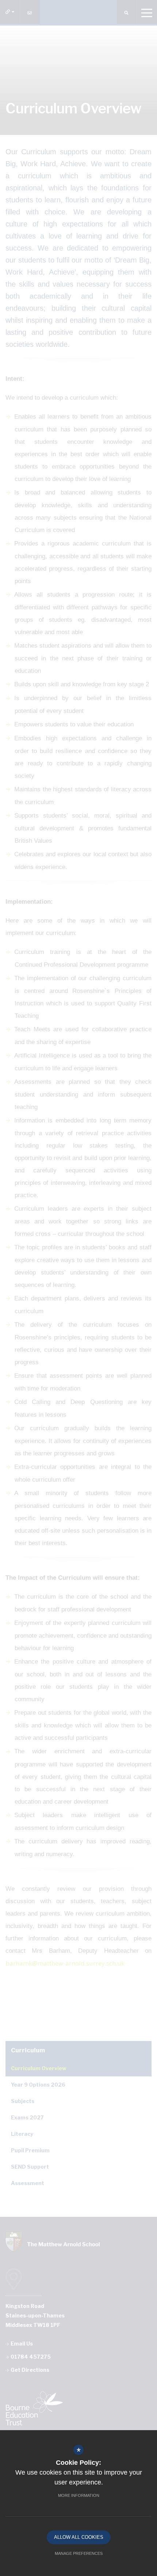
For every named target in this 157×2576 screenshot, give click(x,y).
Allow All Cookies (79, 2537)
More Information (79, 2495)
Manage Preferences (79, 2553)
